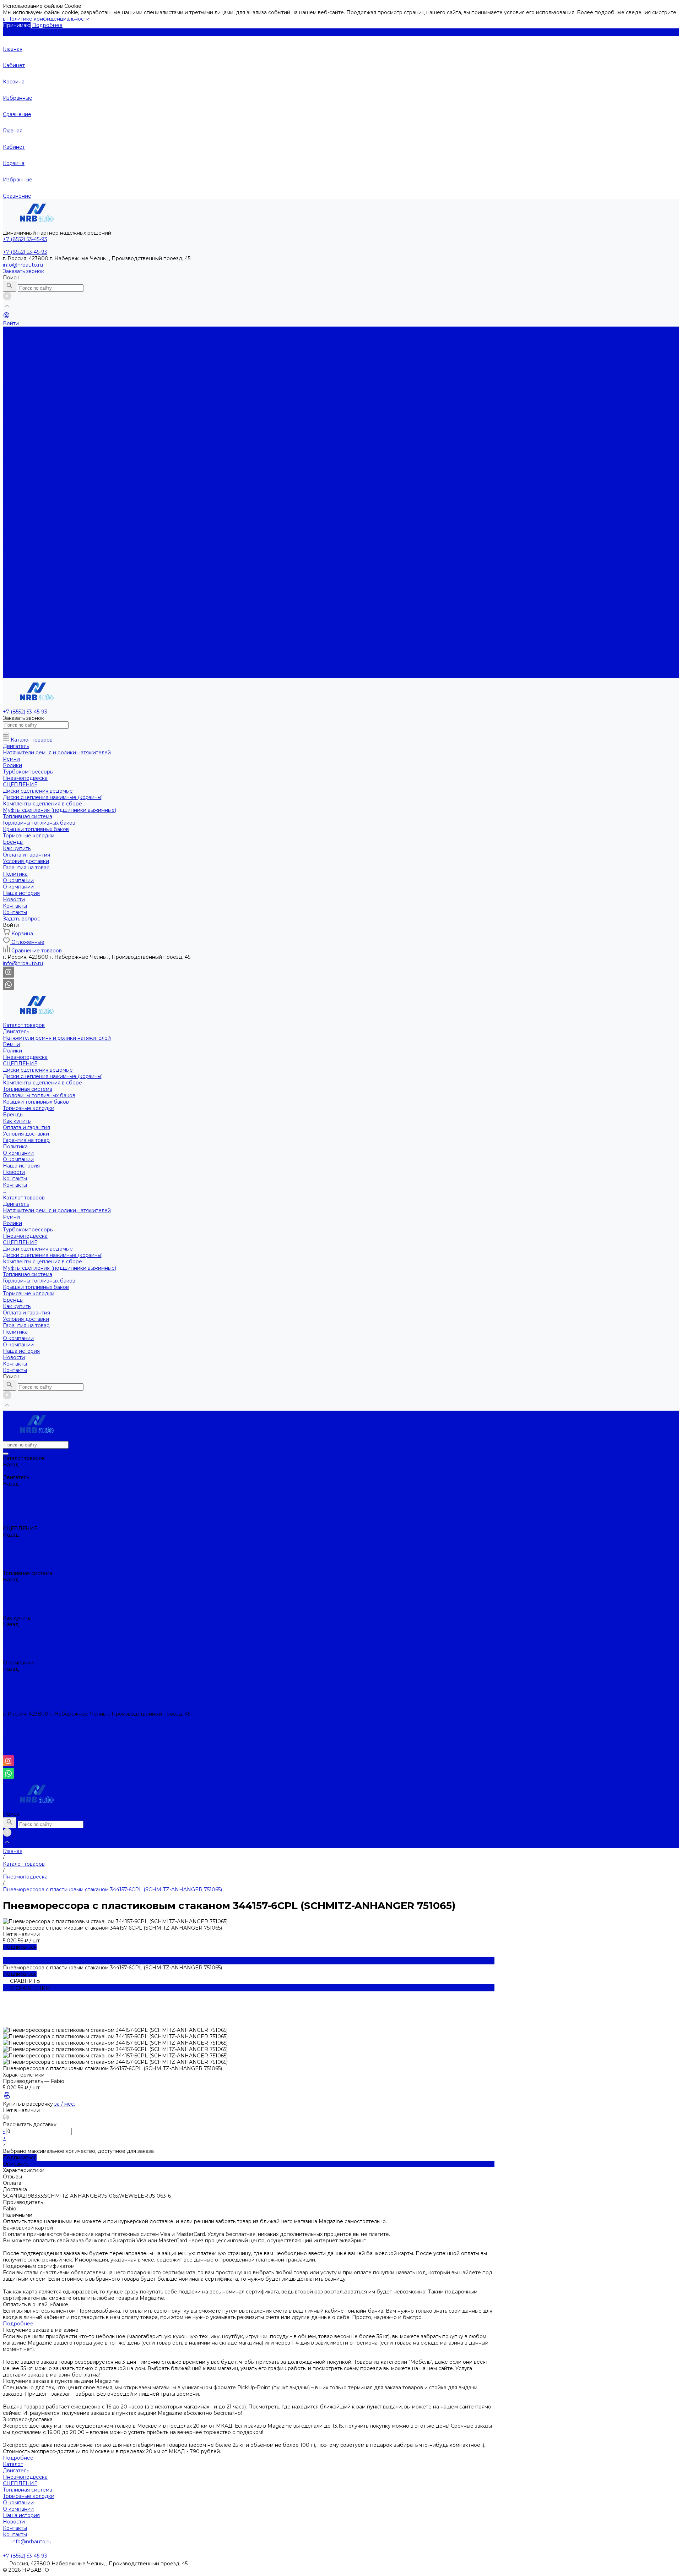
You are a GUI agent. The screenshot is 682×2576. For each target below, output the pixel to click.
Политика (15, 451)
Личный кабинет (24, 1733)
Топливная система (28, 394)
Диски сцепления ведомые (38, 374)
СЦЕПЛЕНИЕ (20, 368)
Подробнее (47, 25)
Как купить (17, 611)
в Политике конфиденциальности (46, 19)
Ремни (11, 349)
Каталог (13, 2464)
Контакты (15, 483)
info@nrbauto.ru (23, 265)
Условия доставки (26, 438)
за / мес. (65, 2104)
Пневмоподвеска (25, 362)
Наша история (21, 470)
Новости (14, 477)
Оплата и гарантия (26, 432)
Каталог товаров (24, 502)
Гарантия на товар (26, 445)
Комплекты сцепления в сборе (42, 387)
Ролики (12, 355)
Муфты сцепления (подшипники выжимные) (59, 573)
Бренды (13, 605)
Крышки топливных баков (36, 406)
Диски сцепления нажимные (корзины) (53, 381)
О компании (18, 464)
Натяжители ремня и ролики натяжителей (57, 343)
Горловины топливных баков (39, 400)
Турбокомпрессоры (28, 534)
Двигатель (16, 336)
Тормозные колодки (29, 413)
